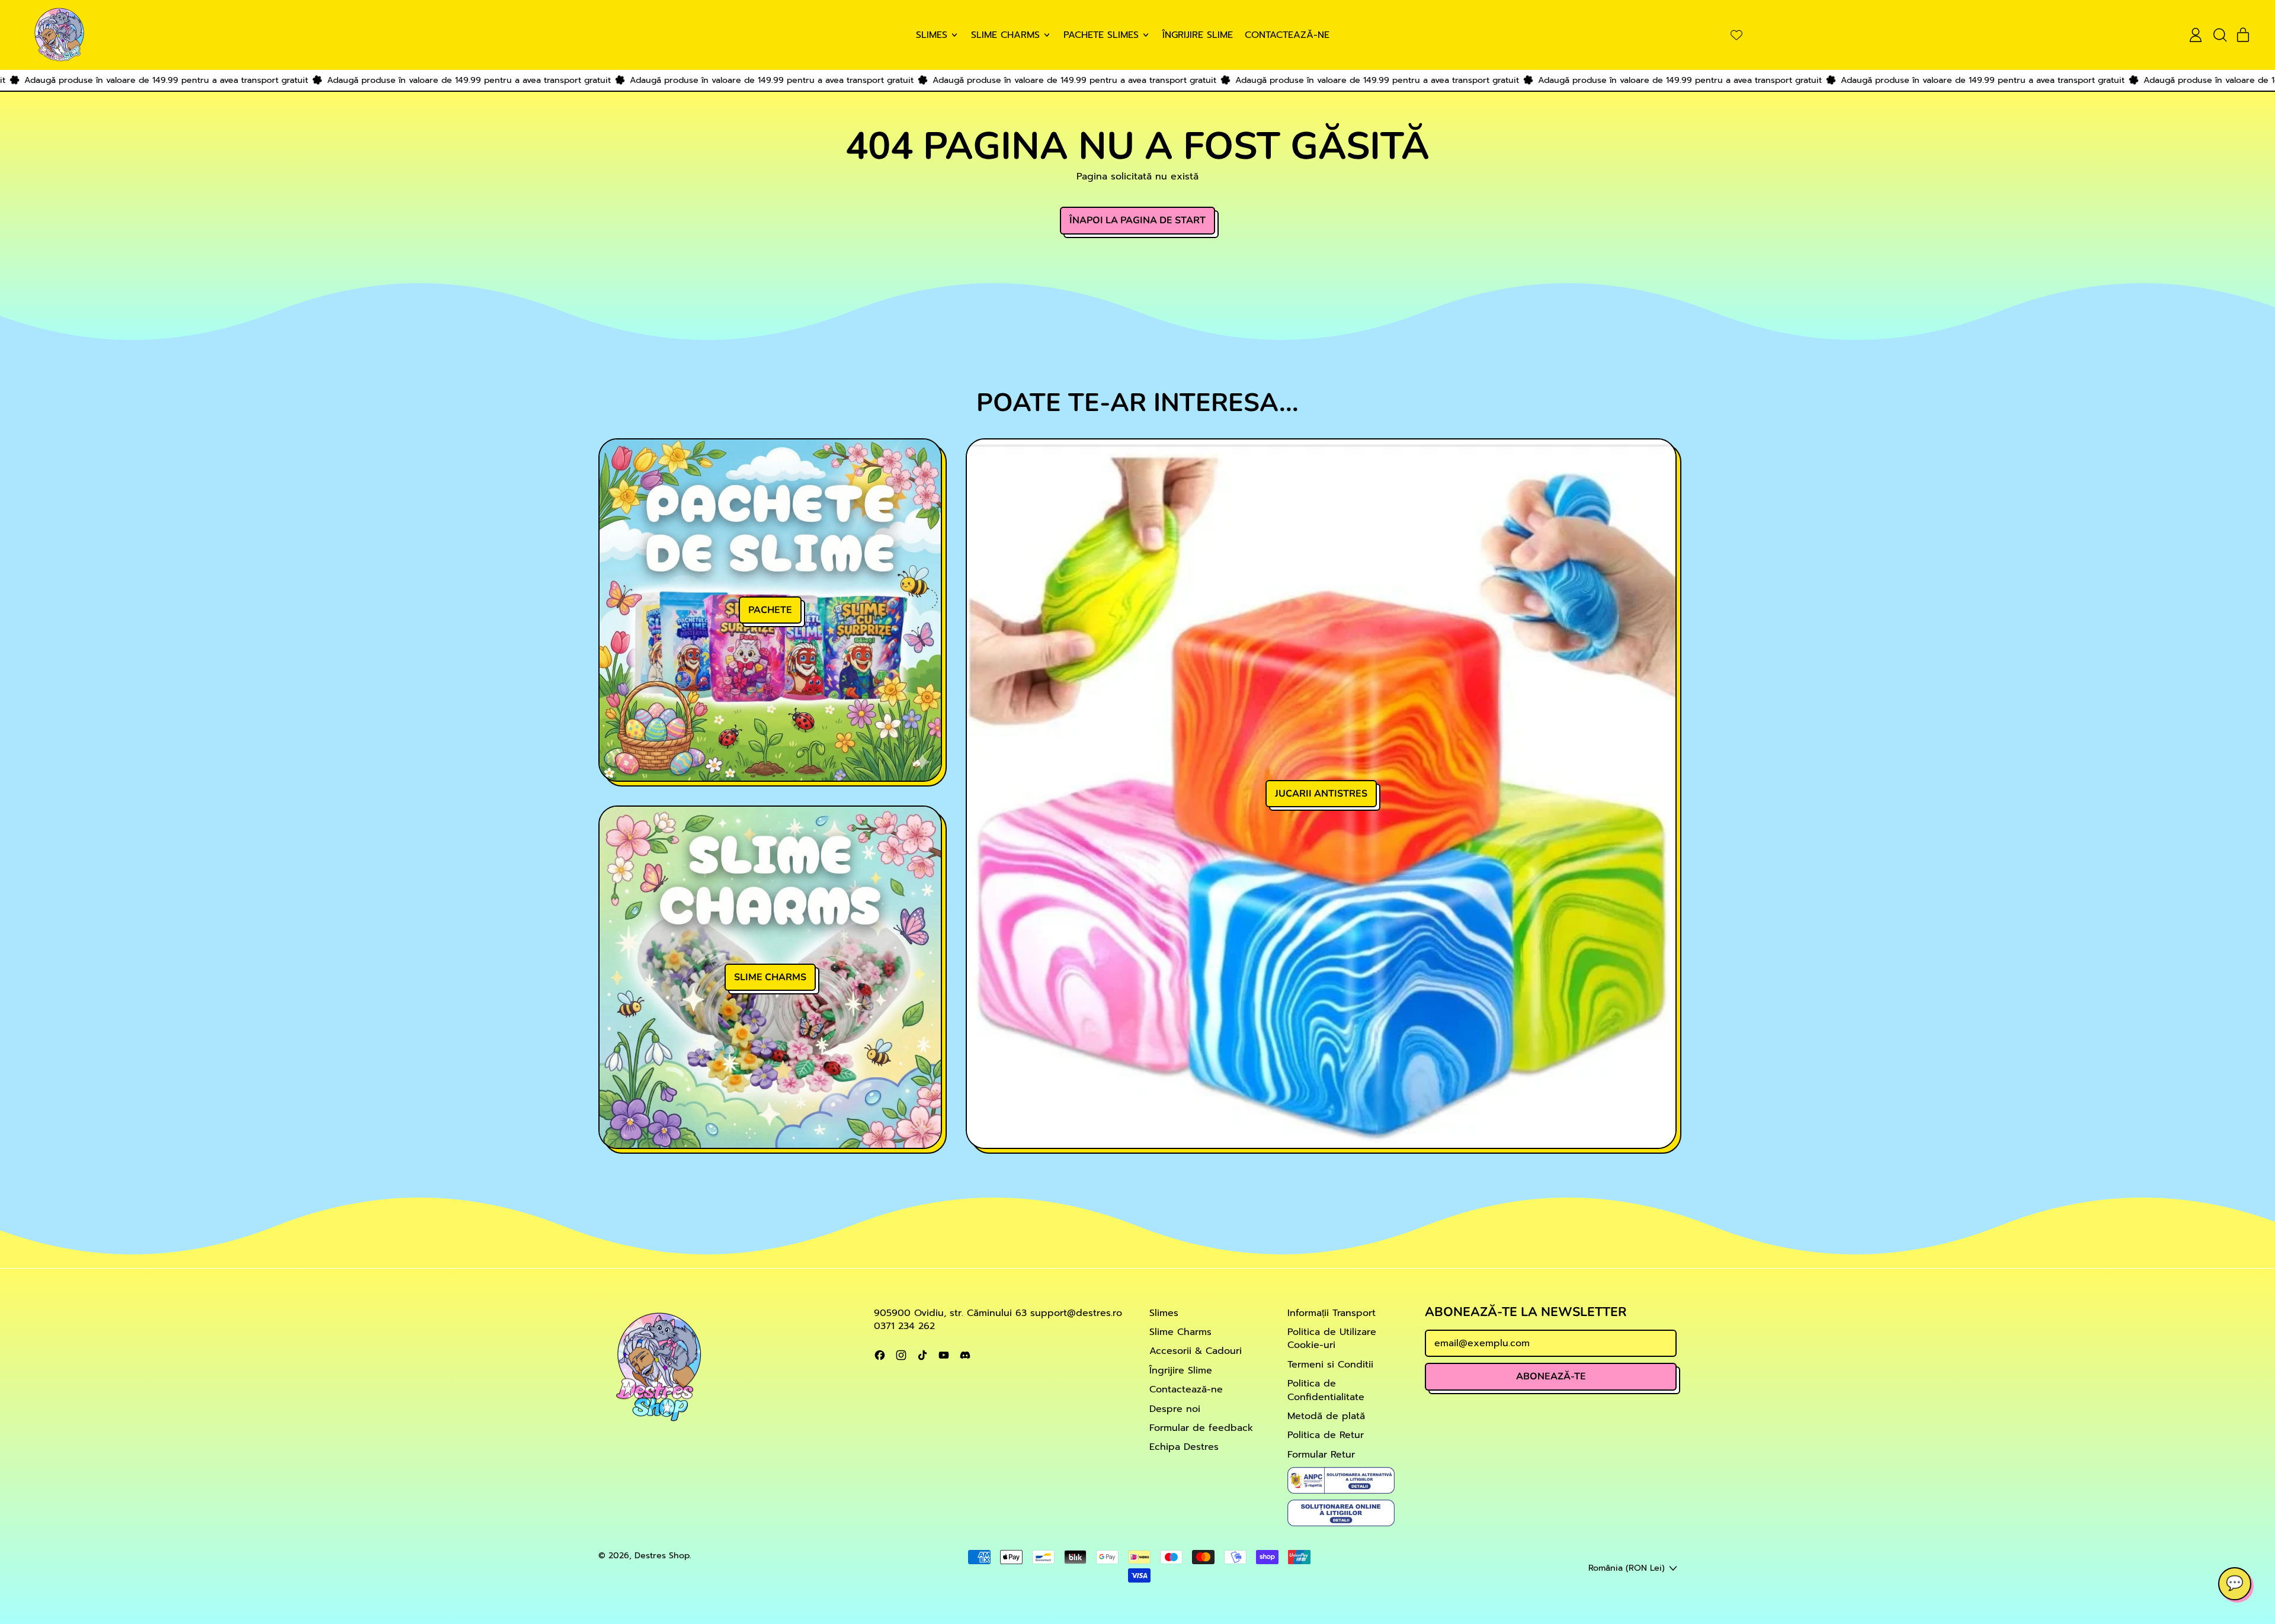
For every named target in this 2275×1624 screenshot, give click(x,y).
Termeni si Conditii (1330, 1365)
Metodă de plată (1326, 1416)
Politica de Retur (1326, 1435)
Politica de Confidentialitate (1326, 1390)
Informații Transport (1332, 1313)
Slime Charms (1180, 1332)
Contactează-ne (1287, 35)
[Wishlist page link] (1736, 35)
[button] (2219, 35)
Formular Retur (1321, 1455)
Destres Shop (662, 1555)
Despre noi (1175, 1409)
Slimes (1164, 1313)
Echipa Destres (1184, 1447)
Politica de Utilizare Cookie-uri (1332, 1339)
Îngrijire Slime (1198, 35)
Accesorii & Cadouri (1196, 1351)
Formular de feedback (1201, 1428)
